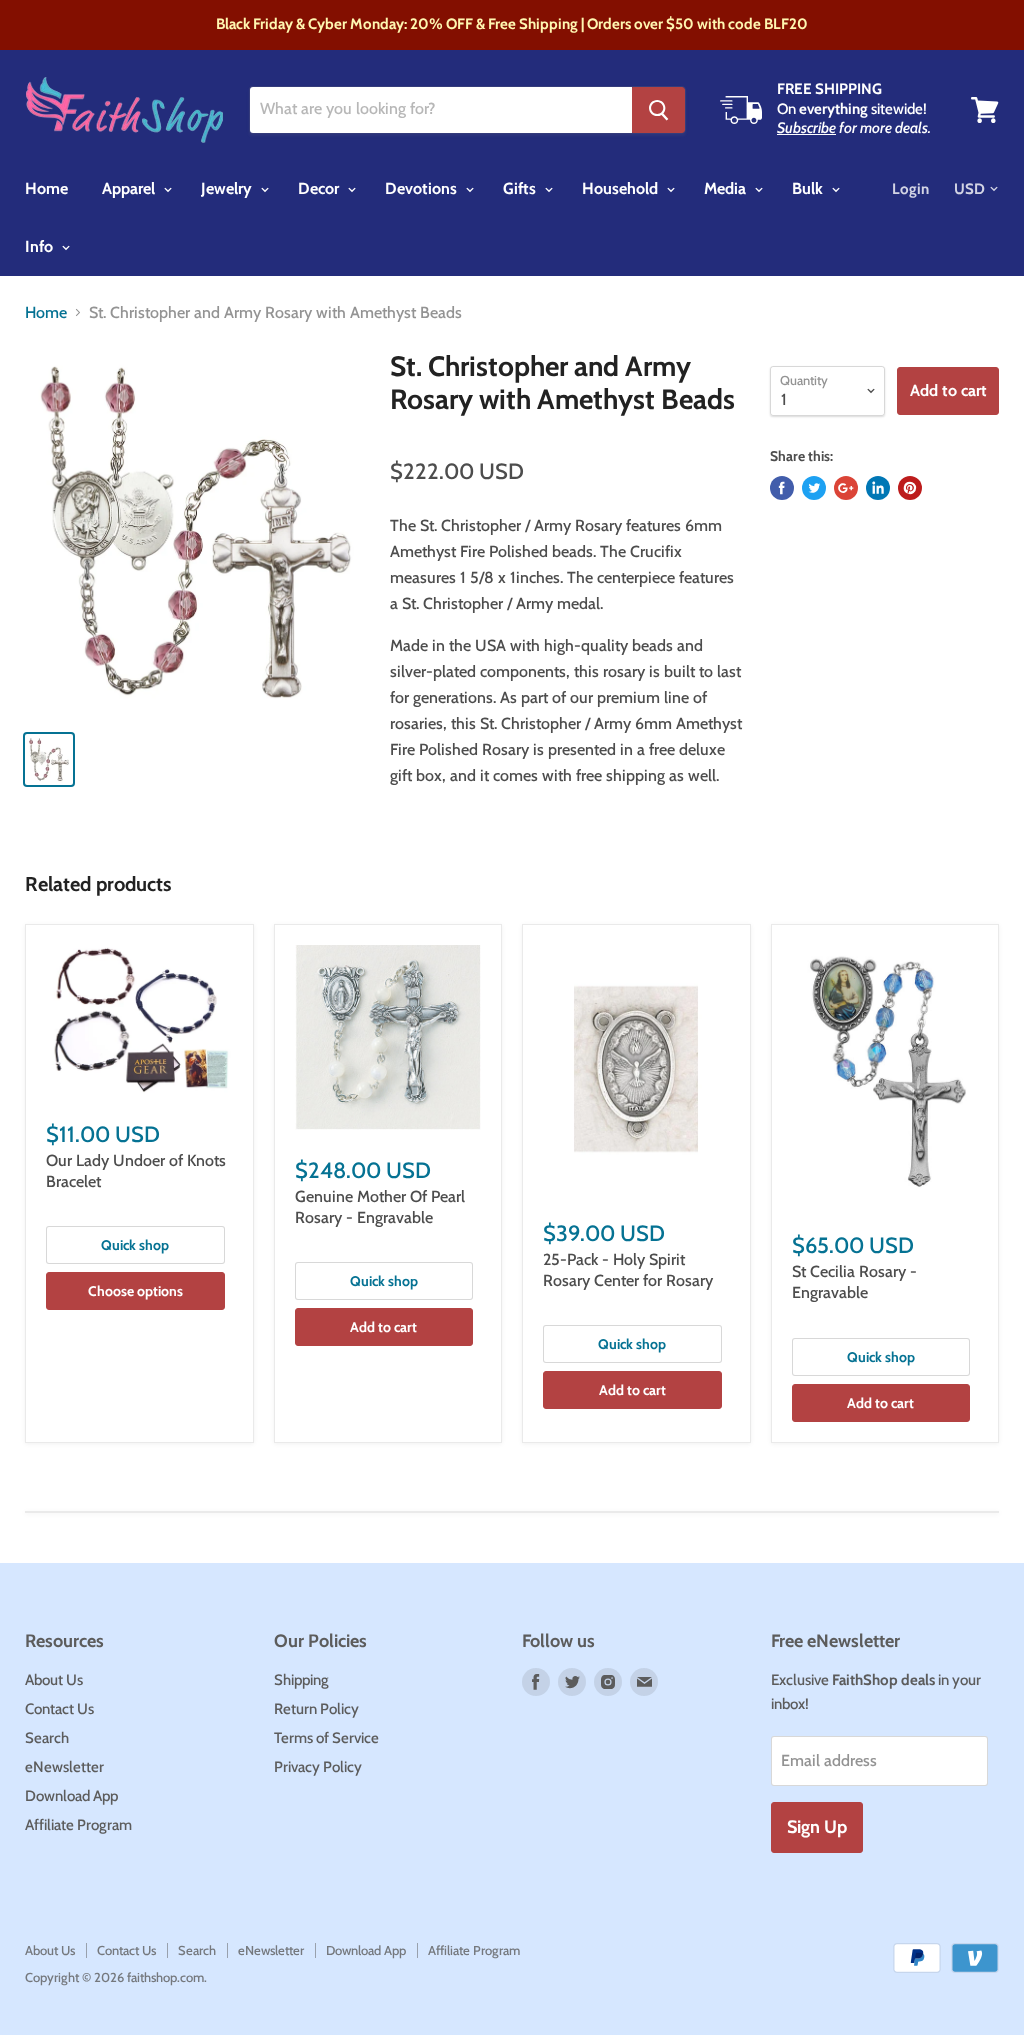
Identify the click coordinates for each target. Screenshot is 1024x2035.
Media (727, 188)
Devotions (423, 188)
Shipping (301, 1680)
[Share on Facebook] (782, 488)
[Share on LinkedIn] (878, 488)
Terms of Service (326, 1738)
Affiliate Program (78, 1825)
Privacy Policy (318, 1767)
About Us (54, 1680)
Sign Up (817, 1827)
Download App (71, 1796)
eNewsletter (64, 1767)
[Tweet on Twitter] (814, 488)
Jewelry (228, 188)
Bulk (809, 188)
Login (910, 189)
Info (41, 246)
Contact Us (59, 1709)
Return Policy (316, 1709)
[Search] (658, 110)
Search (47, 1738)
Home (46, 188)
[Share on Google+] (846, 488)
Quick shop (135, 1245)
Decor (320, 188)
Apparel (130, 188)
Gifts (521, 188)
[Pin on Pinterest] (910, 488)
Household (622, 188)
